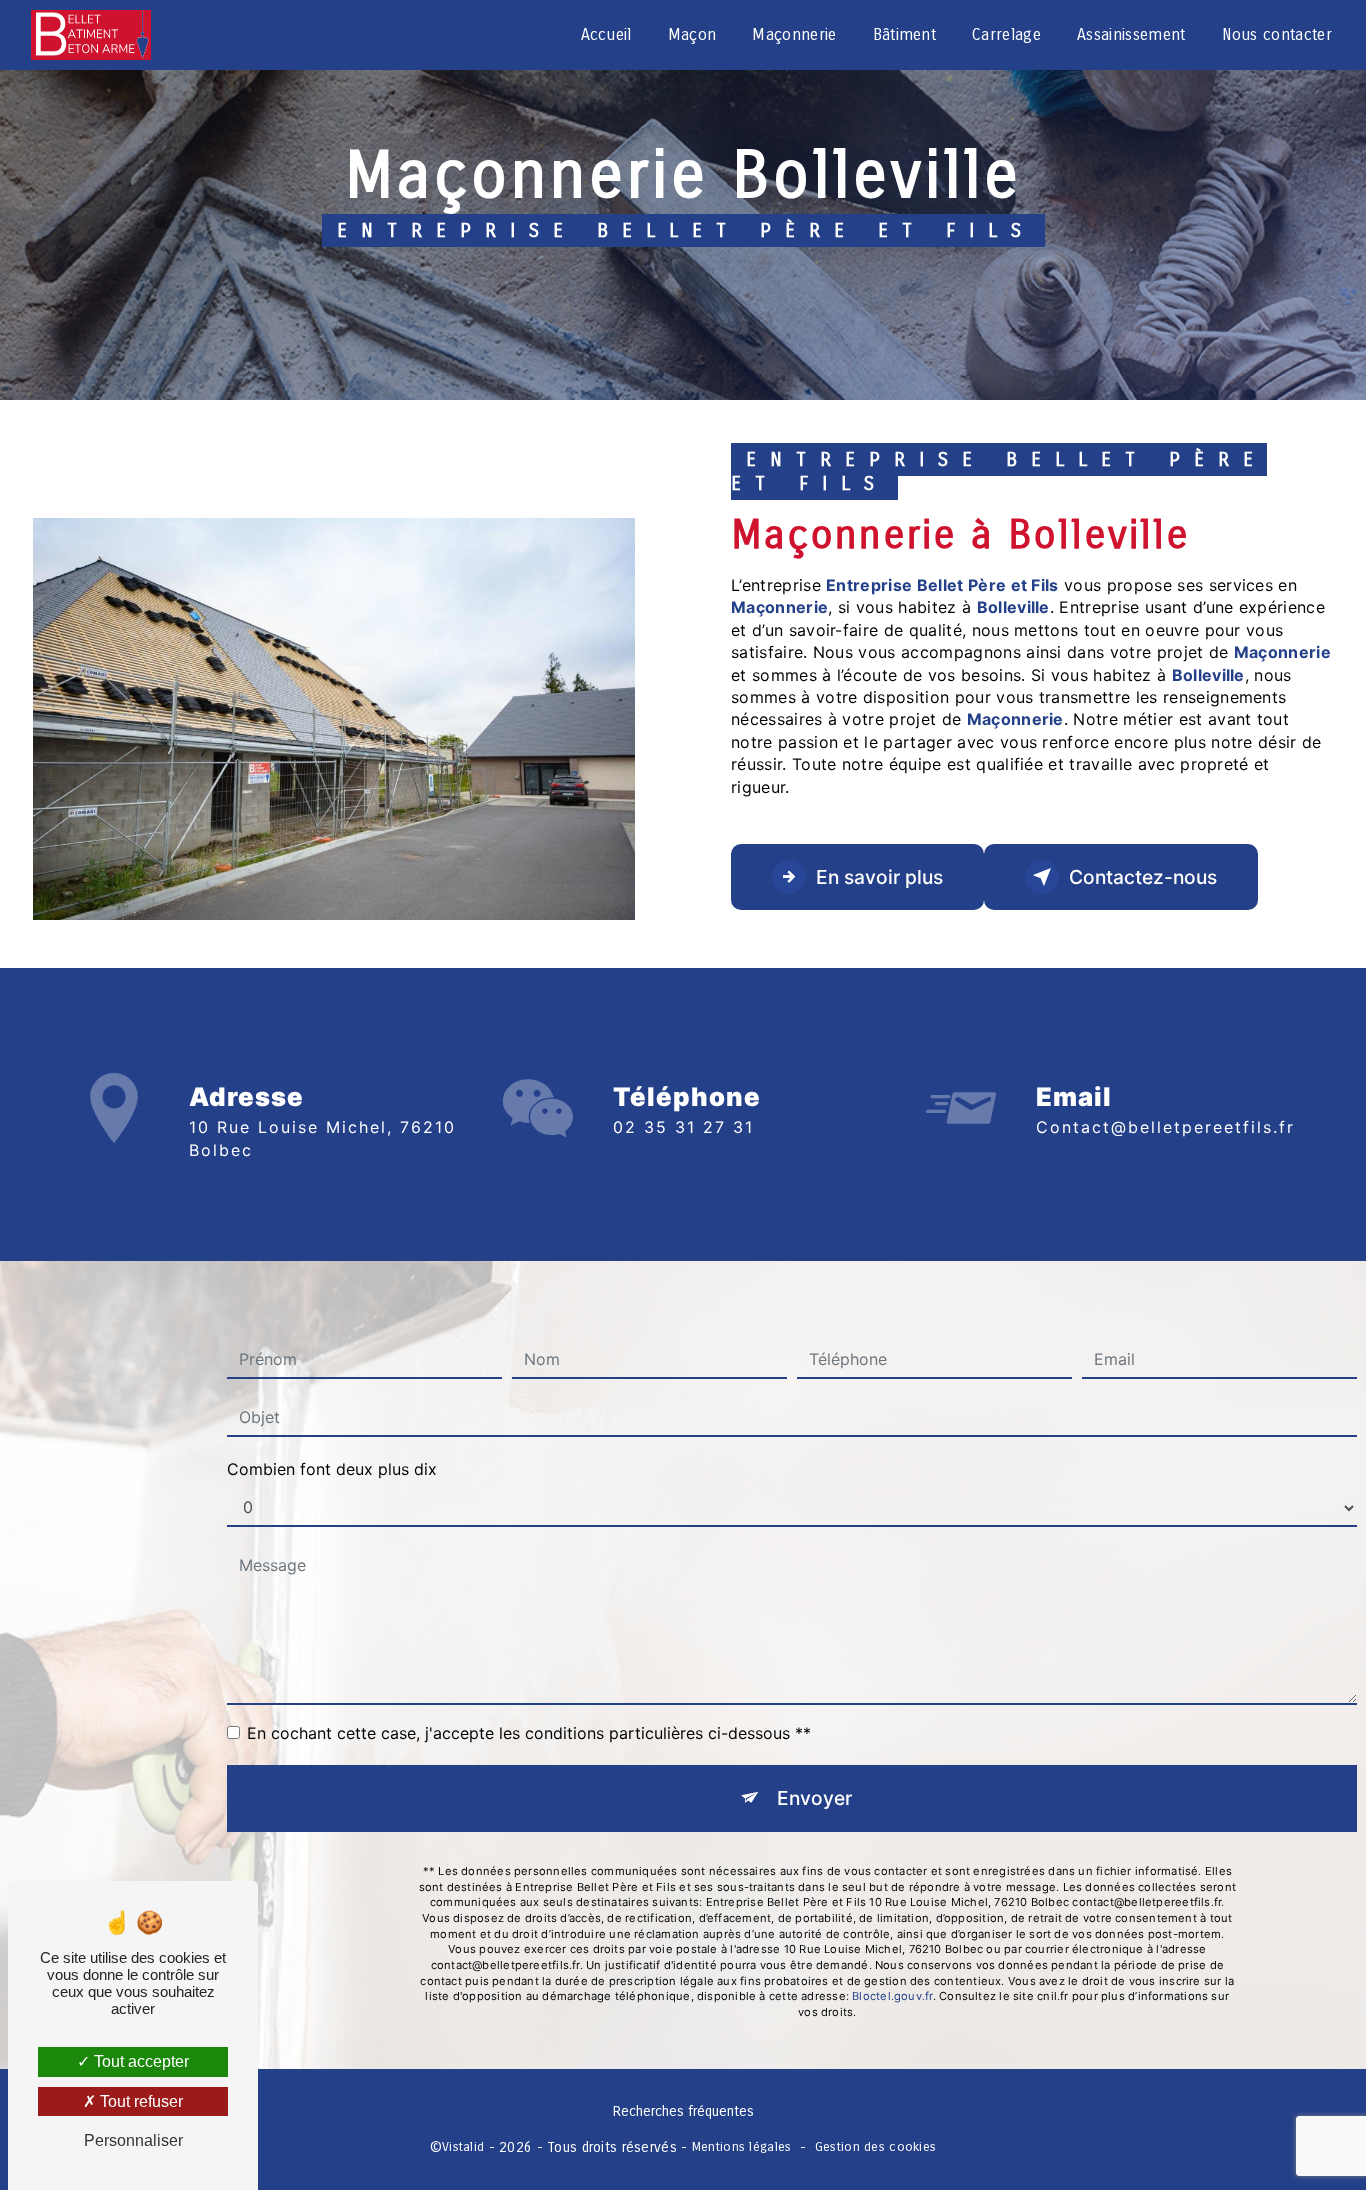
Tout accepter (139, 2061)
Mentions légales (742, 2146)
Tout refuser (139, 2101)
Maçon (692, 34)
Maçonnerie (794, 34)
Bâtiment (905, 34)
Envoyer (814, 1798)
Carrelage (1006, 34)
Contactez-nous (1143, 877)
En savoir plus (879, 877)
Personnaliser (133, 2140)
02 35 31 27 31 (683, 1127)
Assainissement (1131, 34)
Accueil (606, 34)
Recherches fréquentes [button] (683, 2111)
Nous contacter (1277, 34)
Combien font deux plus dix (332, 1469)
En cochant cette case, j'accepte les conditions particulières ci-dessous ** (529, 1733)
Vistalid (463, 2146)
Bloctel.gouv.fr (892, 1996)
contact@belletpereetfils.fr (1165, 1127)
